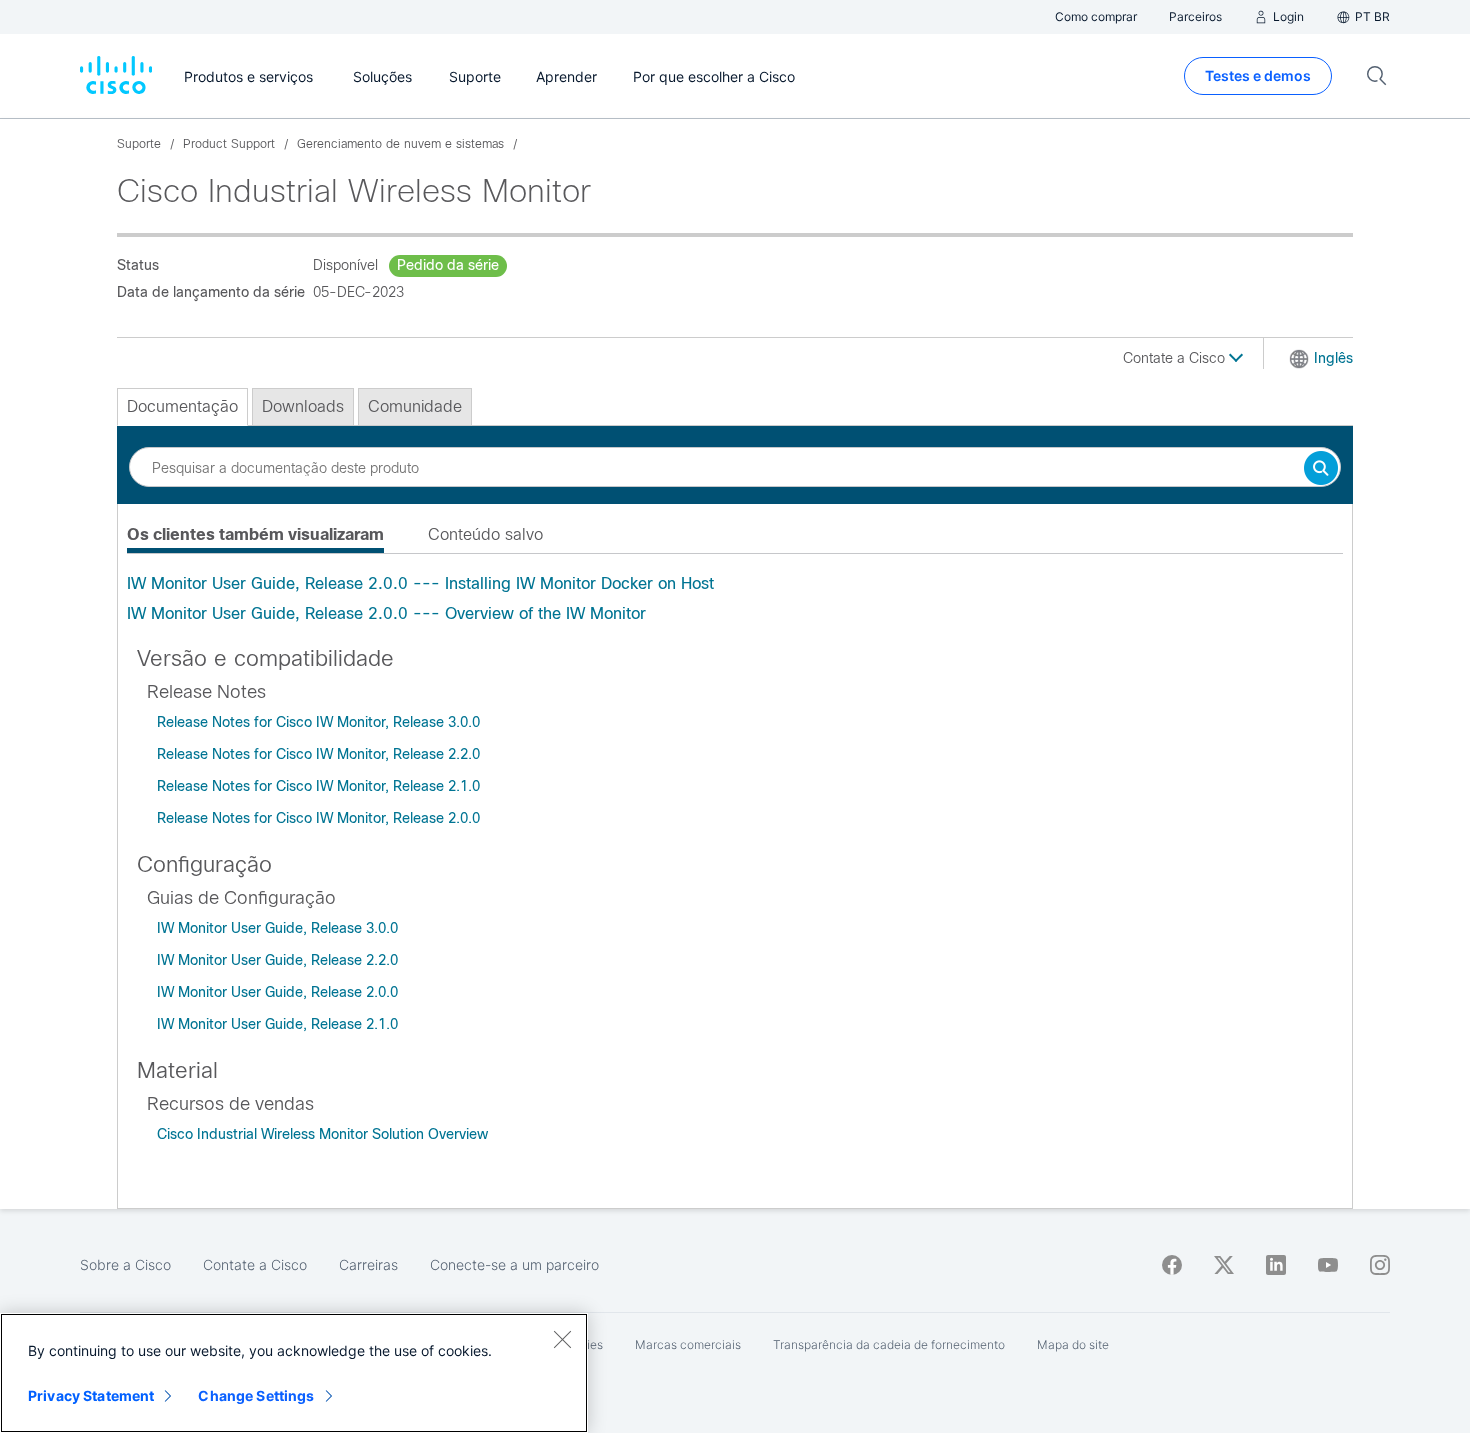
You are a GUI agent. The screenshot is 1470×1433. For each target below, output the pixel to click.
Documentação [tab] (182, 406)
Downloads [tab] (303, 406)
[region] (294, 1373)
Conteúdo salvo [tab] (485, 534)
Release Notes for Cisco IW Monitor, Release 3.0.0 (318, 722)
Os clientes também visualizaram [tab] (255, 534)
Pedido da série (448, 265)
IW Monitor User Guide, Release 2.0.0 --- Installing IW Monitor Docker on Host (420, 583)
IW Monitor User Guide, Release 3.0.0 (277, 928)
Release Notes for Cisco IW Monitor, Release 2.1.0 (318, 786)
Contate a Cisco (1176, 358)
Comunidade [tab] (415, 406)
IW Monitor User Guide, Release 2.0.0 (277, 992)
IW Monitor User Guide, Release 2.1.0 (277, 1024)
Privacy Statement (91, 1395)
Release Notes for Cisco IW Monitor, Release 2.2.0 (318, 754)
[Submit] (1321, 469)
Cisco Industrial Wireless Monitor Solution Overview (322, 1134)
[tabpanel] (735, 599)
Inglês (1333, 358)
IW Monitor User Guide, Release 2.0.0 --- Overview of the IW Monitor (386, 613)
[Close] (562, 1339)
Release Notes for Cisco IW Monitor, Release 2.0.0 (318, 818)
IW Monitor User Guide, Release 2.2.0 (277, 960)
